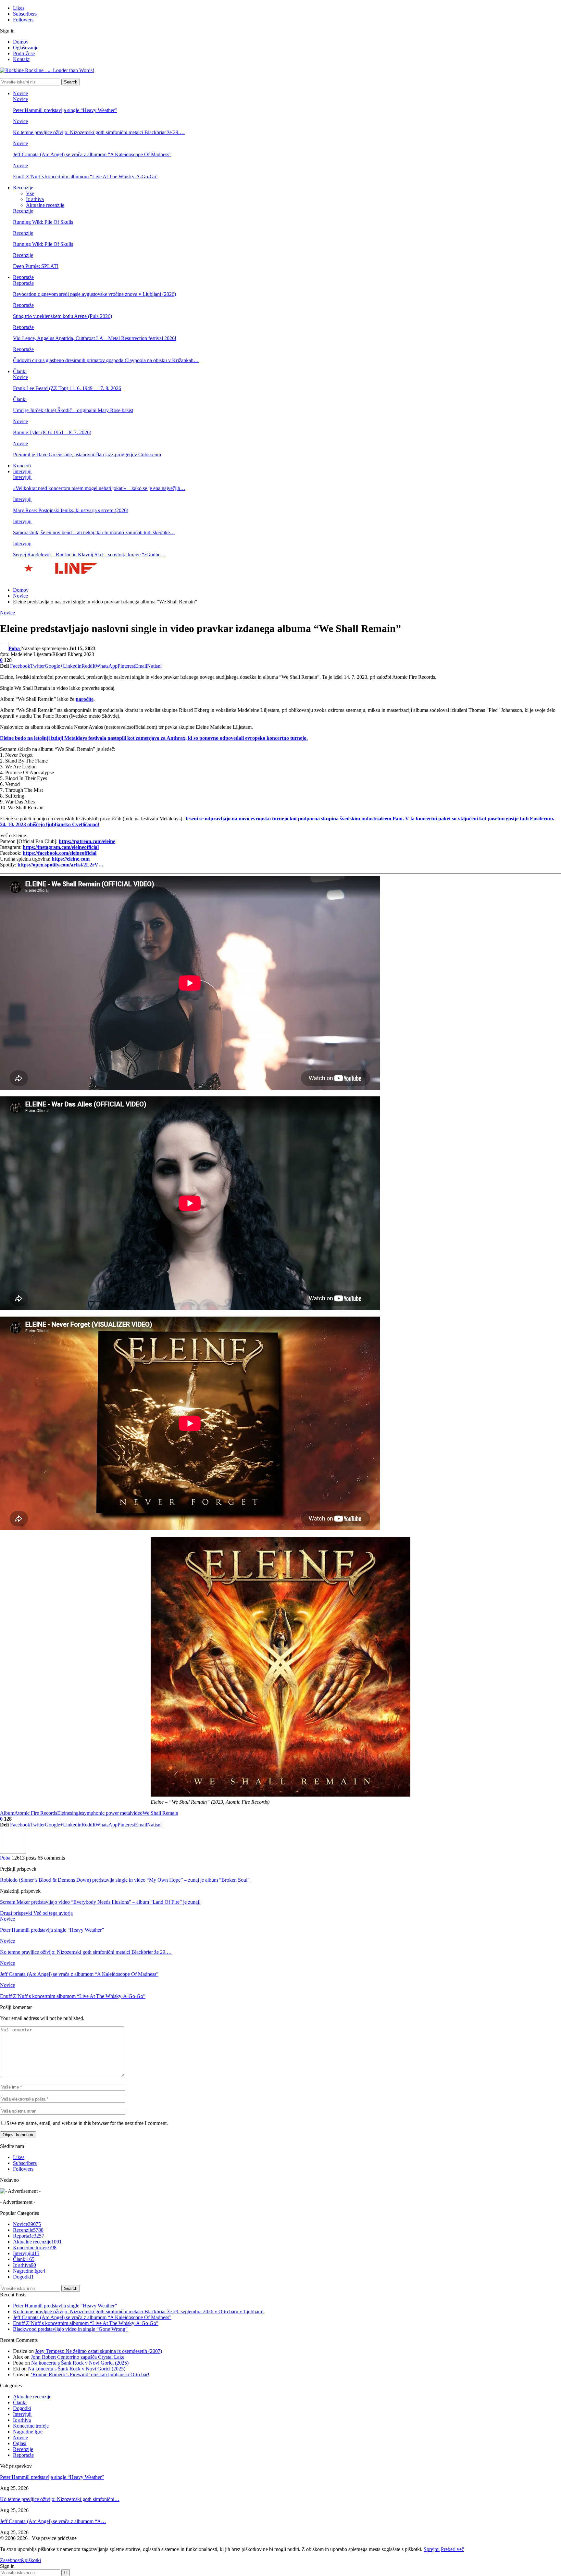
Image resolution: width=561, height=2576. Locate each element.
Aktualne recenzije (45, 205)
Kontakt (21, 59)
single (76, 1813)
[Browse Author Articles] (13, 1852)
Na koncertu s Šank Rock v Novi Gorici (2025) (80, 2363)
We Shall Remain (160, 1813)
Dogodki (23, 2277)
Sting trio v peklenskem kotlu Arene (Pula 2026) (62, 316)
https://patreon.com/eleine (87, 841)
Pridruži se (24, 53)
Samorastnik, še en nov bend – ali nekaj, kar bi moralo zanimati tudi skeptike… (94, 532)
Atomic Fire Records (36, 1813)
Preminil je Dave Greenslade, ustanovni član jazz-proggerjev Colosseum (87, 455)
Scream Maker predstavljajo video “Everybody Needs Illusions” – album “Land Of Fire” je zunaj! (100, 1902)
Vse (30, 193)
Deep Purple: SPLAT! (36, 266)
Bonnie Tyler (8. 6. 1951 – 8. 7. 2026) (52, 432)
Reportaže (23, 277)
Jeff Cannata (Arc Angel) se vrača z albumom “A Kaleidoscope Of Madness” (92, 154)
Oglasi (20, 2443)
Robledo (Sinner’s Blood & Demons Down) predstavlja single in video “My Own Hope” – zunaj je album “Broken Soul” (125, 1880)
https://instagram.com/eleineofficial (61, 847)
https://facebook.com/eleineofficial (60, 853)
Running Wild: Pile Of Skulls (43, 222)
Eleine (64, 1813)
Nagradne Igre (29, 2271)
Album (7, 1813)
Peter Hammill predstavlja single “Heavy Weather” (65, 110)
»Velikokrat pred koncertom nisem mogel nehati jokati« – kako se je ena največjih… (99, 488)
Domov (21, 42)
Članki (20, 371)
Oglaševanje (26, 48)
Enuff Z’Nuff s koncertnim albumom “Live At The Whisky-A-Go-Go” (86, 177)
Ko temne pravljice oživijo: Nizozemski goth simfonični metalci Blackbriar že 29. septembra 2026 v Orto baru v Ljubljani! (138, 2311)
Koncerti (22, 466)
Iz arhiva (35, 199)
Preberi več (452, 2549)
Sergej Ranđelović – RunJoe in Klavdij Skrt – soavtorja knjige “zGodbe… (89, 555)
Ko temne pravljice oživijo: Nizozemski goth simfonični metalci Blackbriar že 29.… (99, 132)
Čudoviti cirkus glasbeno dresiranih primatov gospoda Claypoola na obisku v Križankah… (106, 360)
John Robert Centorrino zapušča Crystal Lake (78, 2357)
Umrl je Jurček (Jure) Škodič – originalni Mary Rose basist (73, 410)
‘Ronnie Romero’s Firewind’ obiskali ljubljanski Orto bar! (90, 2374)
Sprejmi (432, 2549)
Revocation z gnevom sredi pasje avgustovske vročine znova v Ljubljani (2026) (94, 294)
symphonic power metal (107, 1813)
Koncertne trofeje (35, 2248)
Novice (20, 93)
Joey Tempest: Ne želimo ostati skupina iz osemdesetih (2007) (99, 2351)
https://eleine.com (71, 859)
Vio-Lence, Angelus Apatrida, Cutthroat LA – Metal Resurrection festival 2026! (95, 338)
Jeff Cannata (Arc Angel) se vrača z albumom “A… (53, 2521)
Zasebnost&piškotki (20, 2560)
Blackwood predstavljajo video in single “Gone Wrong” (70, 2329)
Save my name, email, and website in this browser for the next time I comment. (87, 2123)
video (137, 1813)
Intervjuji (22, 471)
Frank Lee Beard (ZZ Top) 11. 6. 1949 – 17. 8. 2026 (67, 388)
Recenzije (23, 188)
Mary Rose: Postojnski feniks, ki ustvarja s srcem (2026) (71, 510)
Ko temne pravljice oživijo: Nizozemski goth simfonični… (60, 2499)
